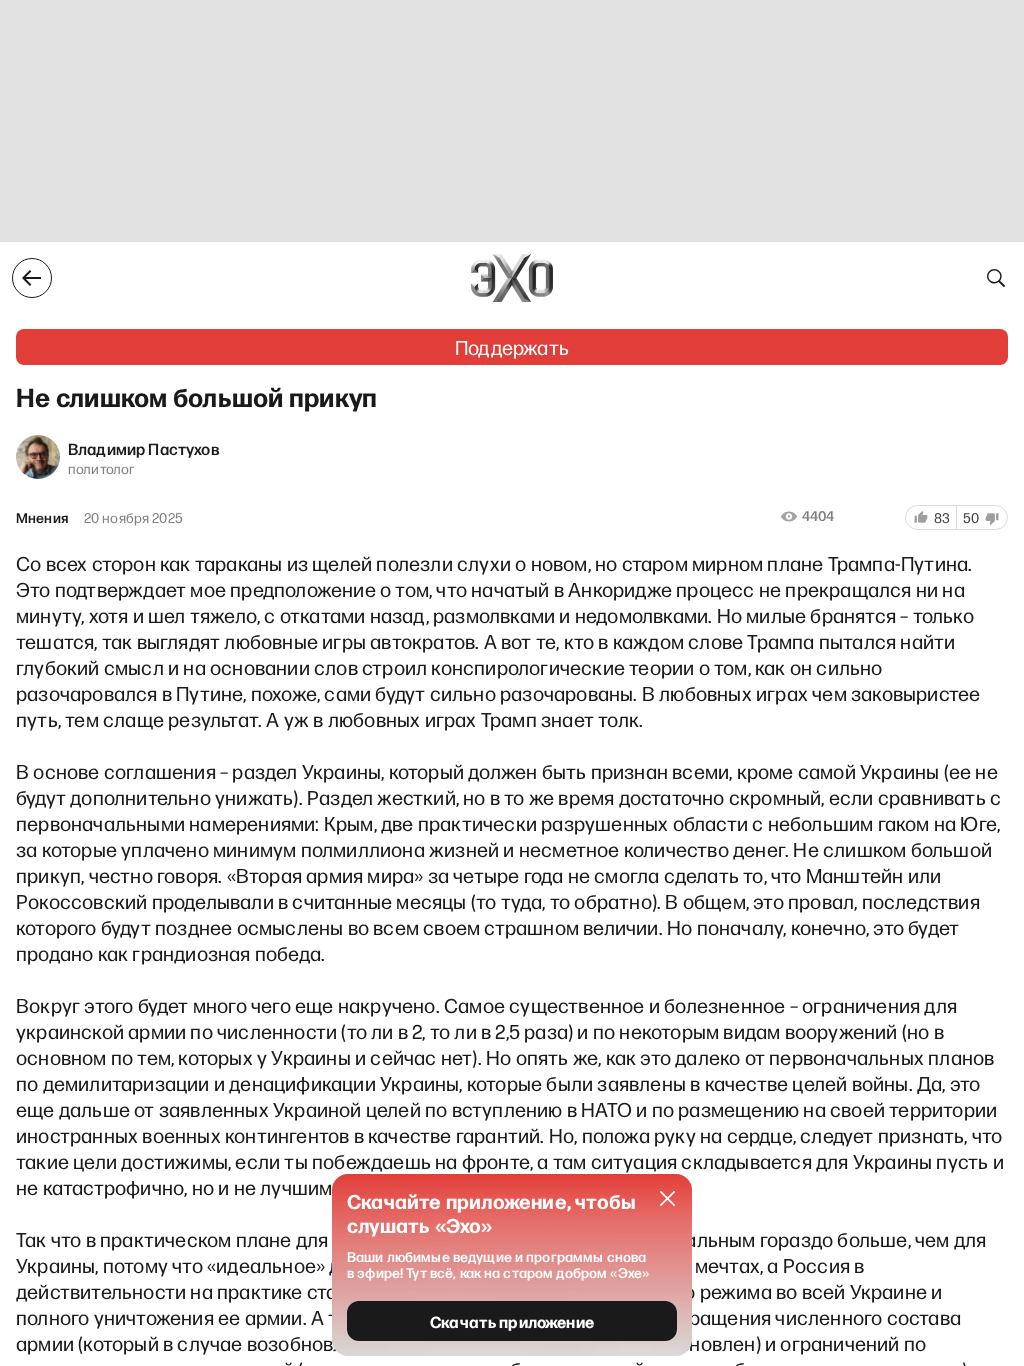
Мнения (42, 518)
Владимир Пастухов (144, 448)
